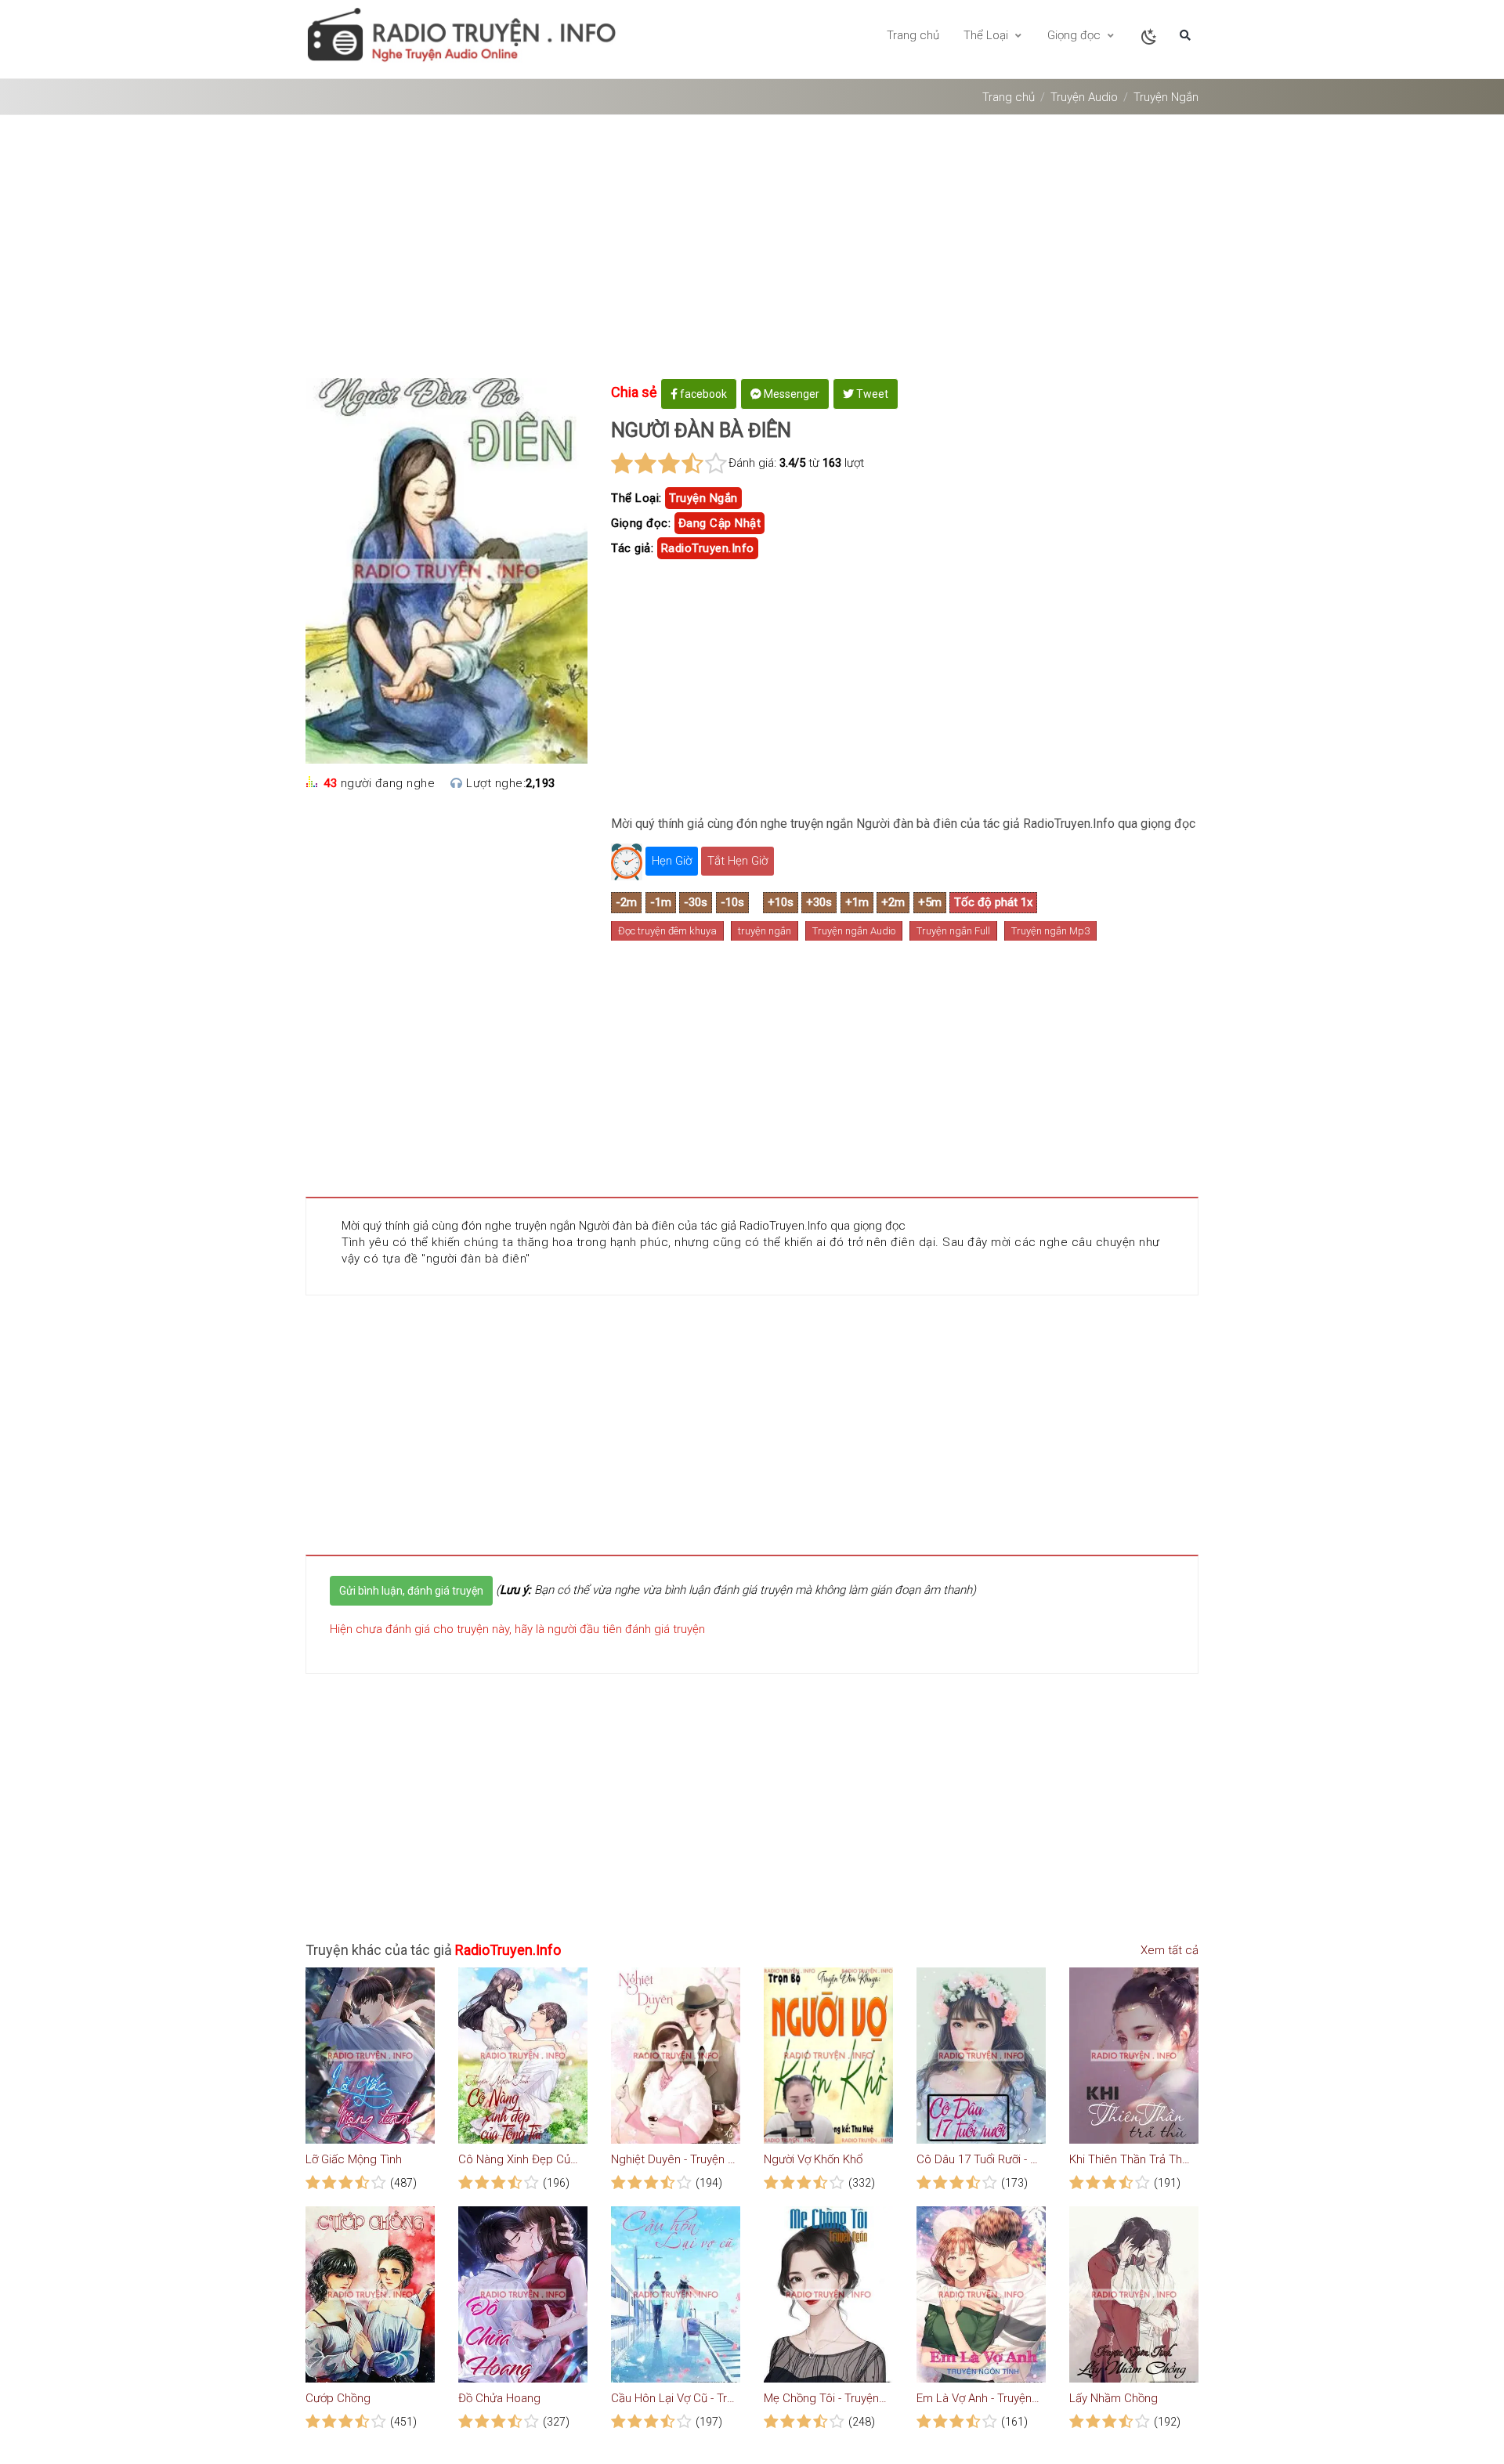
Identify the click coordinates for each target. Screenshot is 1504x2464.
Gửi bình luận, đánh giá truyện (411, 1591)
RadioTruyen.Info (708, 548)
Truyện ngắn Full (953, 931)
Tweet (871, 394)
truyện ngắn (703, 498)
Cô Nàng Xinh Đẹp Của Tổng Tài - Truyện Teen (521, 2159)
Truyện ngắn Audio (854, 931)
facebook (702, 394)
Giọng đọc (1076, 35)
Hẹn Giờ (672, 861)
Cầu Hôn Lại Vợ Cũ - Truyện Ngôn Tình (674, 2398)
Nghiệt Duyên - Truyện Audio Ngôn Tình (674, 2159)
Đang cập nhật (720, 523)
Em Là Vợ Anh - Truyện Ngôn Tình (979, 2398)
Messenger (790, 394)
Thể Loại (987, 35)
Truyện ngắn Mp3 (1050, 931)
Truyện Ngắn (1166, 97)
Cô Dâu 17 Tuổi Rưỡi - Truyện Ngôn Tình (979, 2159)
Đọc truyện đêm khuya (667, 931)
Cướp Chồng (338, 2398)
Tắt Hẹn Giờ (738, 861)
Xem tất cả (1168, 1950)
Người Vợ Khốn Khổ (813, 2159)
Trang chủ (913, 35)
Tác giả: (632, 548)
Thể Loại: (636, 498)
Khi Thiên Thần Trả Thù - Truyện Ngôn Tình (1132, 2159)
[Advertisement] (752, 252)
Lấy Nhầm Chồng (1114, 2398)
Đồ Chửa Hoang (499, 2398)
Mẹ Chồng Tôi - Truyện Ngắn (826, 2398)
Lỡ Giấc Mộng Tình (354, 2159)
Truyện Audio (1084, 97)
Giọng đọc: (641, 523)
